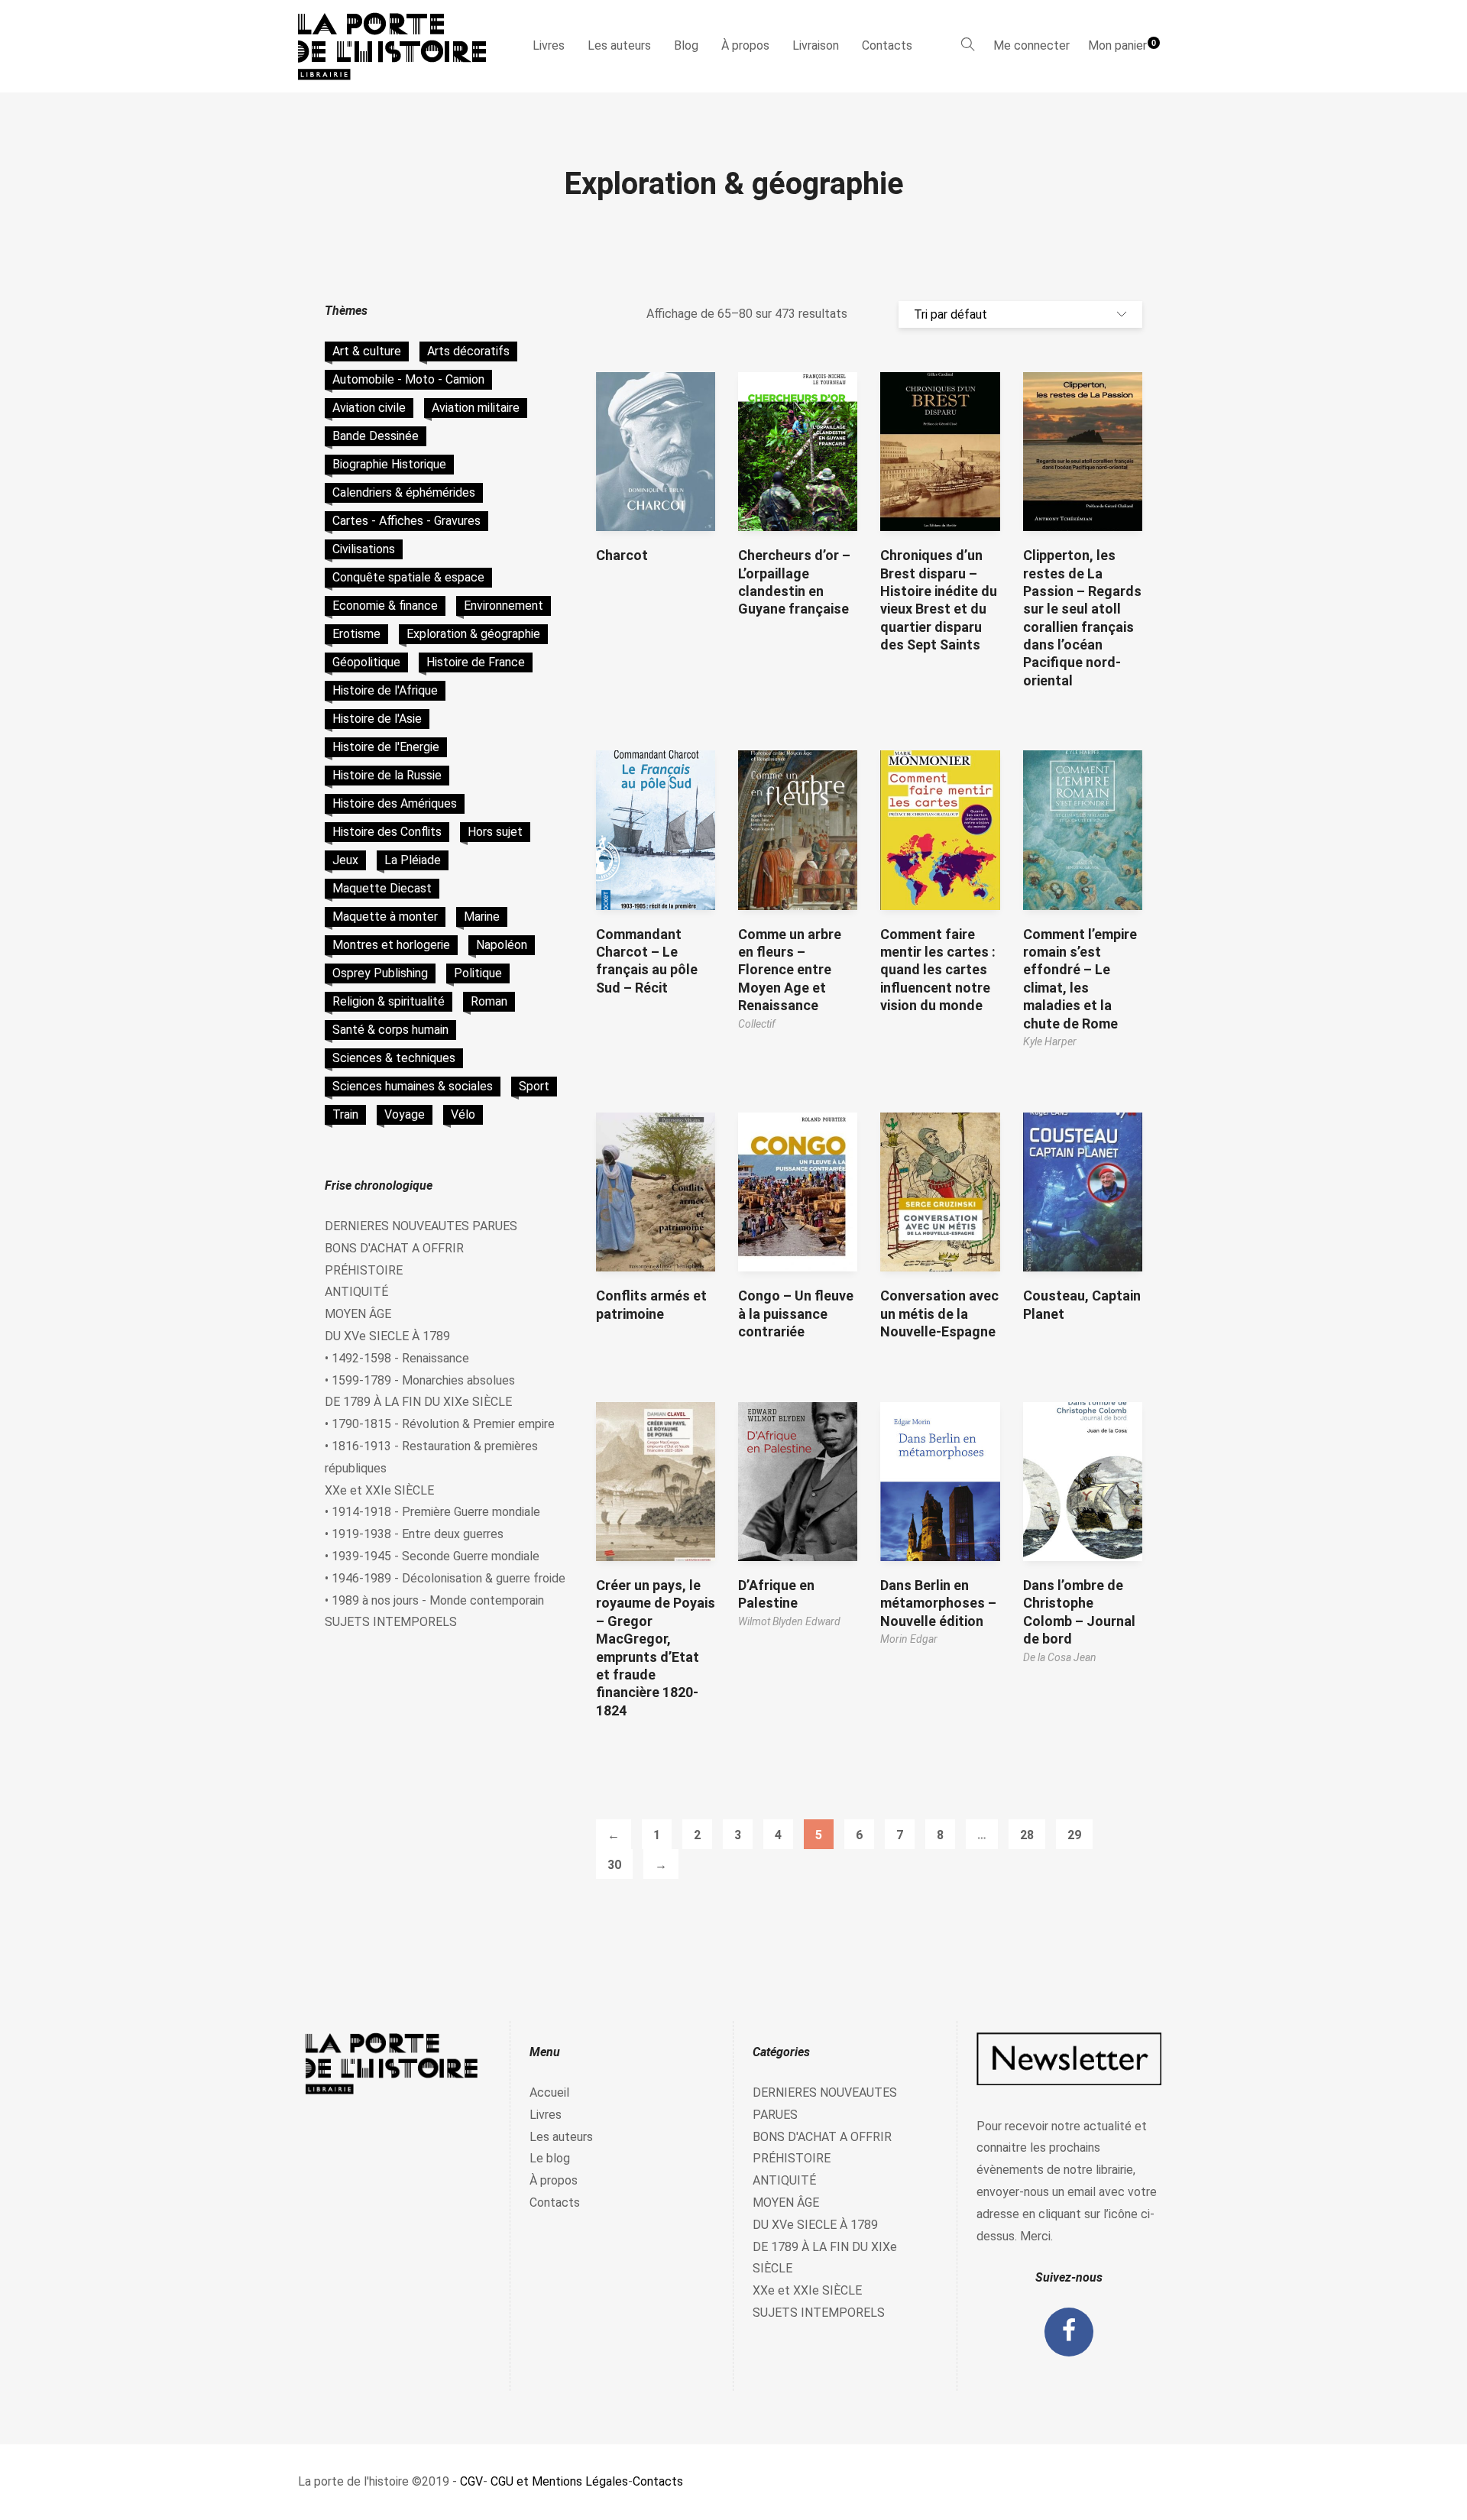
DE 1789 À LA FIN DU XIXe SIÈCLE (418, 1402)
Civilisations (364, 549)
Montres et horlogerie (391, 945)
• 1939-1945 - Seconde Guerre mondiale (432, 1556)
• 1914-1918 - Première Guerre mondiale (432, 1512)
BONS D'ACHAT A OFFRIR (394, 1248)
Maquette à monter (385, 917)
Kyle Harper (1050, 1041)
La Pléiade (413, 860)
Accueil (549, 2092)
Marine (482, 917)
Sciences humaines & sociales (413, 1086)
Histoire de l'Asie (377, 719)
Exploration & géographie (473, 634)
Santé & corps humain (390, 1030)
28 (1027, 1835)
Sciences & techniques (394, 1058)
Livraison (816, 45)
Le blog (550, 2158)
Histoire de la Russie (387, 775)
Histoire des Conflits (387, 832)
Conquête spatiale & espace (408, 577)
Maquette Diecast (382, 888)
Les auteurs (619, 45)
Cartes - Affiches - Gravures (406, 521)
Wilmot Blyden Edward (789, 1621)
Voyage (405, 1114)
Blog (686, 45)
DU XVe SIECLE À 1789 (387, 1336)
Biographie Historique (389, 464)
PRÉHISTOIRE (364, 1270)
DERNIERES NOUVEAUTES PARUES (421, 1226)
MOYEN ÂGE (358, 1314)
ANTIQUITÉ (356, 1292)
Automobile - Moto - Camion (408, 379)
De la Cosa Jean (1060, 1657)
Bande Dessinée (376, 436)
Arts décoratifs (468, 351)
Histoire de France (476, 662)
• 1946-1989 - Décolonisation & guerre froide (445, 1578)
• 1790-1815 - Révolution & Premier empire (440, 1424)
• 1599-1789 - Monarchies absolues (420, 1380)
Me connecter (1031, 45)
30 (614, 1865)
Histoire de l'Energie (386, 747)
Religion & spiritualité (389, 1001)
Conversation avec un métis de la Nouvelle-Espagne (939, 1313)
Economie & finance (385, 606)
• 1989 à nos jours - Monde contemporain (434, 1600)
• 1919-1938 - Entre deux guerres (414, 1534)
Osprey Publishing (380, 973)
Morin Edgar (909, 1639)
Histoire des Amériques (395, 803)
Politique (478, 973)
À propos (745, 45)
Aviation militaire (476, 408)
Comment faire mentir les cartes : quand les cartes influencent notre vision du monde (938, 970)
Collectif (757, 1024)
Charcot (622, 555)
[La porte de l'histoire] (399, 46)
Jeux (345, 860)
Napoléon (502, 945)
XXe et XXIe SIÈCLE (379, 1490)
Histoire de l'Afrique (385, 690)
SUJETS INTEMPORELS (391, 1622)
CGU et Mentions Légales (559, 2481)
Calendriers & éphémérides (404, 492)
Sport (534, 1086)
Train (345, 1114)
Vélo (463, 1114)
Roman (489, 1001)
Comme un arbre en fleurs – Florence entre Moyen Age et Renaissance (790, 970)
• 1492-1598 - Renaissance (397, 1358)
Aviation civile (369, 408)
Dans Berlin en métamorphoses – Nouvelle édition (938, 1603)
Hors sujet (495, 832)
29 (1074, 1835)
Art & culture (367, 351)
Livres (549, 45)
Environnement (504, 606)
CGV (471, 2481)
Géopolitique (366, 662)
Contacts (887, 45)
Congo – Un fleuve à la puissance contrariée (796, 1313)
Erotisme (356, 634)
